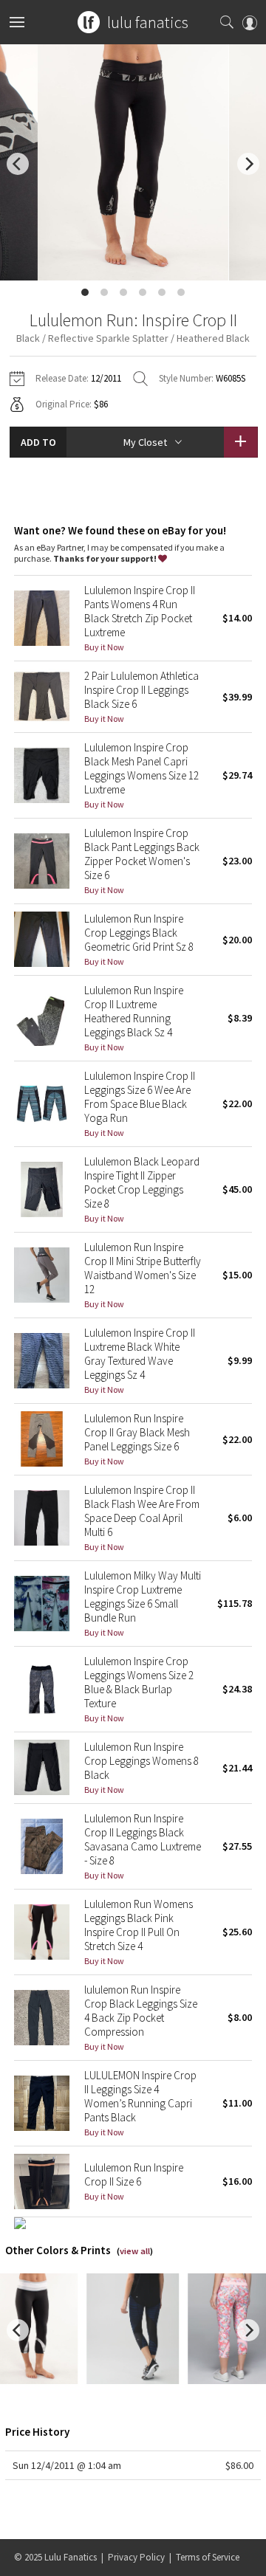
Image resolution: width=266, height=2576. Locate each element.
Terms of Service (208, 2557)
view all (135, 2251)
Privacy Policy (136, 2557)
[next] (248, 164)
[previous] (18, 164)
